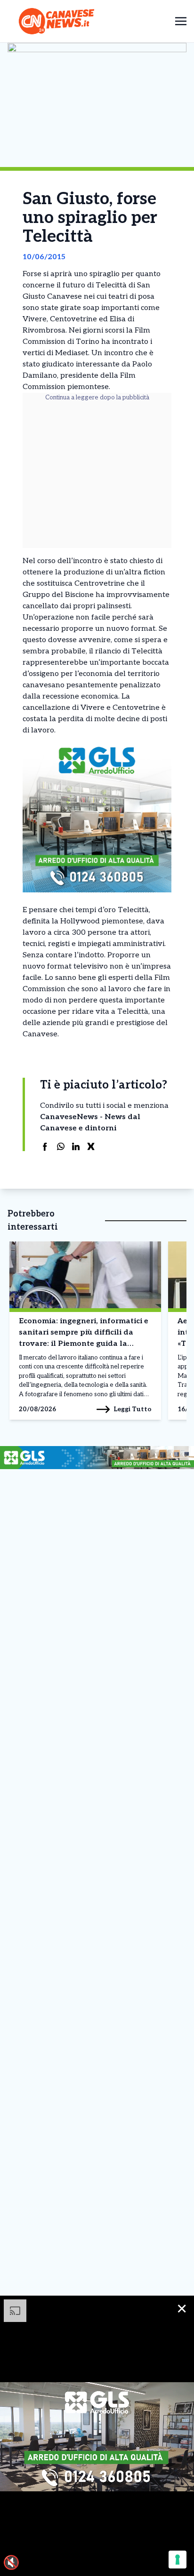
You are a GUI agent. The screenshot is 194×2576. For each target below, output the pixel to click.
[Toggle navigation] (181, 21)
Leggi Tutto (133, 1409)
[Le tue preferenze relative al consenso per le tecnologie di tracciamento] (178, 2560)
